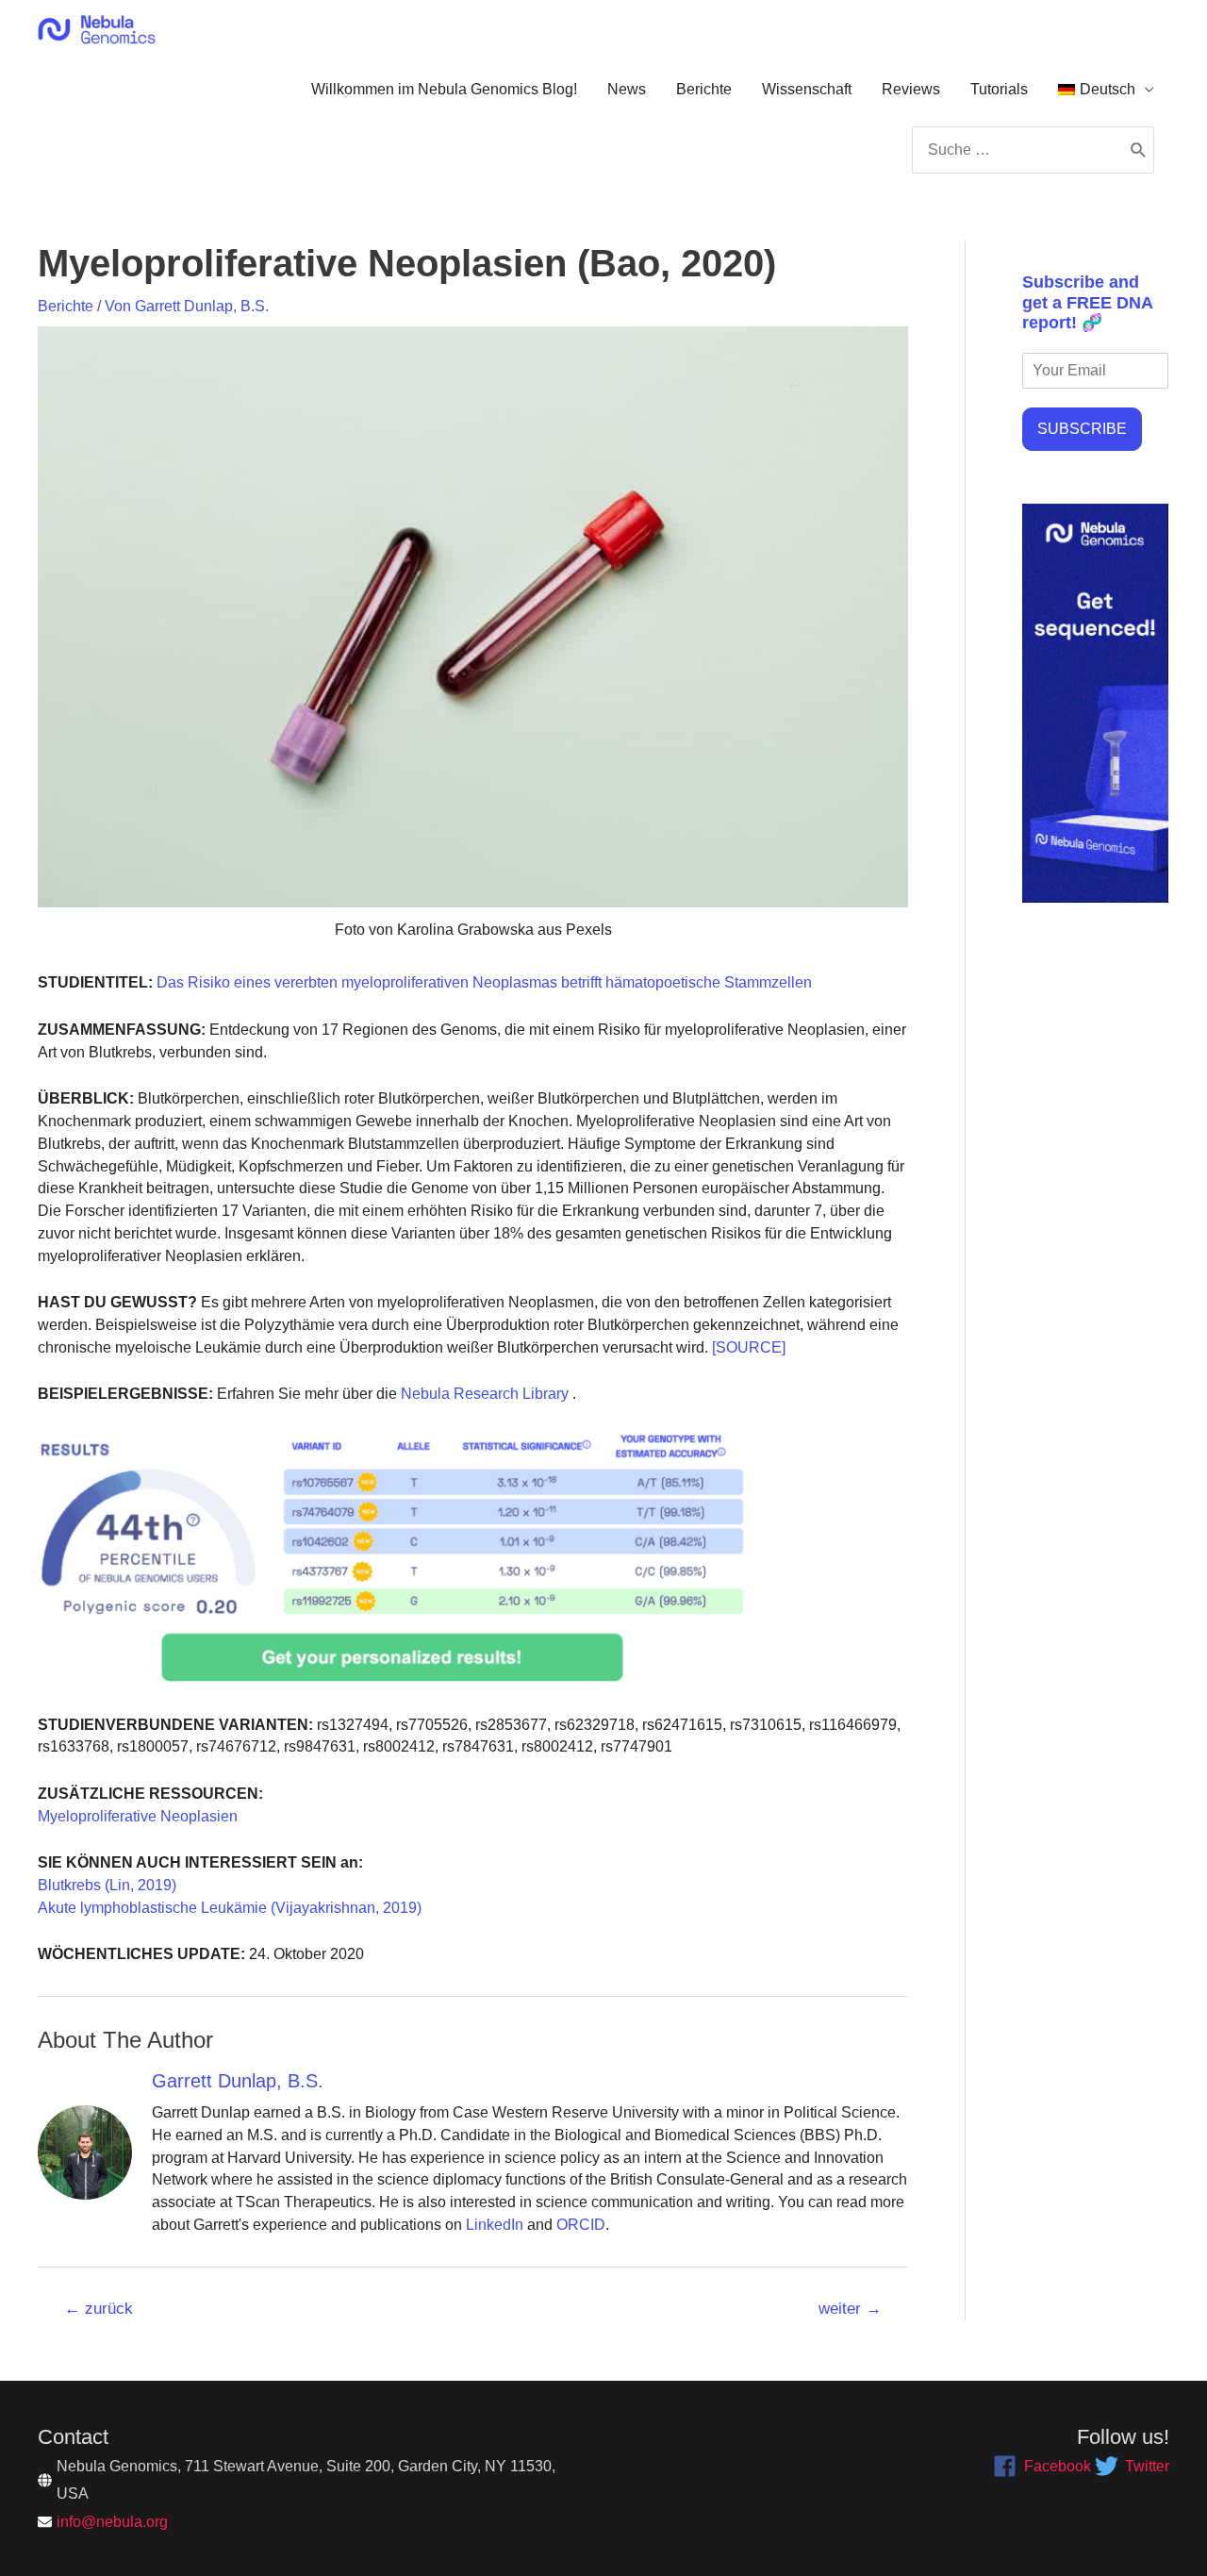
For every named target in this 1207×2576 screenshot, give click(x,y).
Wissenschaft (807, 89)
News (627, 89)
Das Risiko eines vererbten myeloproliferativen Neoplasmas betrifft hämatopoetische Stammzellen (482, 982)
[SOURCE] (749, 1347)
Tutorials (999, 89)
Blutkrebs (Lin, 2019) (107, 1885)
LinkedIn (495, 2225)
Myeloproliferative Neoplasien (138, 1816)
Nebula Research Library (483, 1394)
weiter (850, 2309)
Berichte (704, 89)
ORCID (581, 2225)
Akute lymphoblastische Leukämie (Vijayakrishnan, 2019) (230, 1908)
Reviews (911, 89)
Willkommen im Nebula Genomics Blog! (444, 89)
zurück (99, 2309)
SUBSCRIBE (1082, 429)
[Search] (1139, 150)
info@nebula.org (112, 2522)
